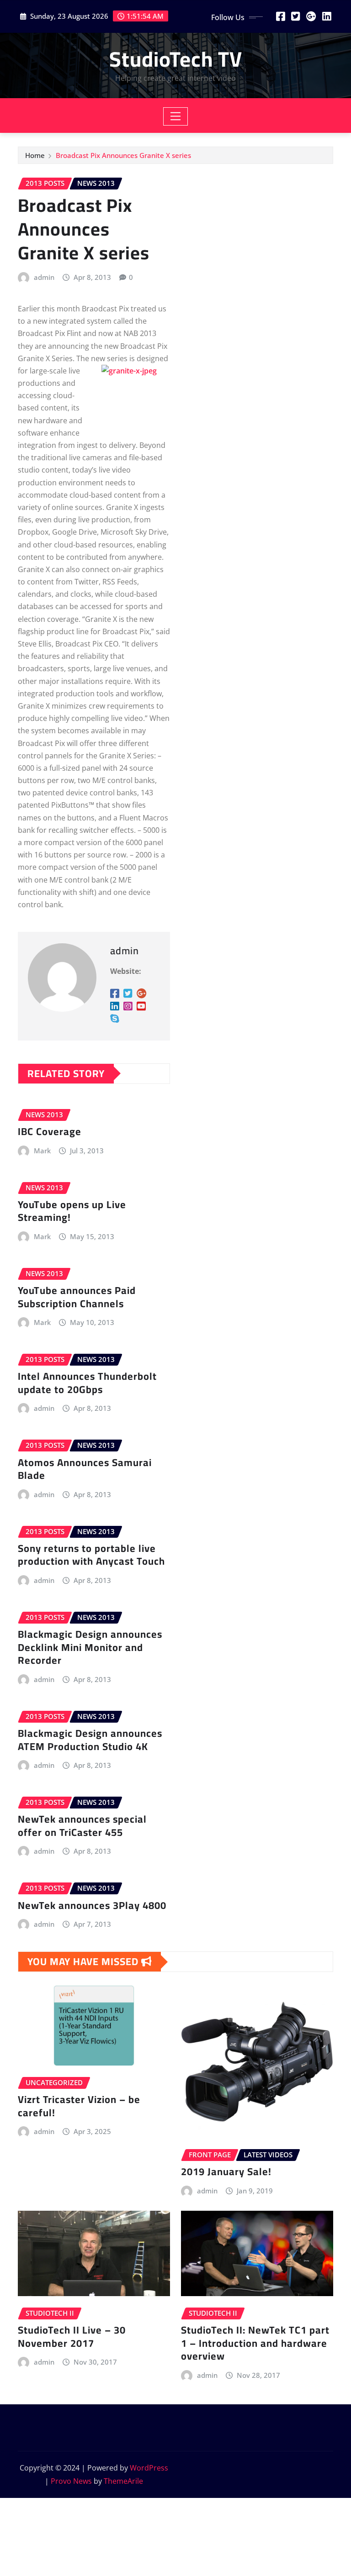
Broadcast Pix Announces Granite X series (123, 155)
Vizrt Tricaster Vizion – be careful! (79, 2106)
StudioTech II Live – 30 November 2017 (72, 2337)
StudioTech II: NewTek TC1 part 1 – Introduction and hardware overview (255, 2343)
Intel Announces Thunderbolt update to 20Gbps (87, 1383)
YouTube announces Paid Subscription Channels (77, 1297)
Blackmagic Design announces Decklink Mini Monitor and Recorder (90, 1647)
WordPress (149, 2468)
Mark (42, 1151)
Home (35, 155)
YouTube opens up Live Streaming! (72, 1211)
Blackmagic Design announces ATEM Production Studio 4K (90, 1740)
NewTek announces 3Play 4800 (92, 1905)
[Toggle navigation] (176, 116)
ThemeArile (123, 2481)
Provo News (71, 2481)
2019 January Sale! (226, 2171)
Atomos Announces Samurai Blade (85, 1469)
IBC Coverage (50, 1131)
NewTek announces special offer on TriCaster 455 (82, 1826)
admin (44, 277)
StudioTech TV (176, 59)
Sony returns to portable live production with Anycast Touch (91, 1555)
